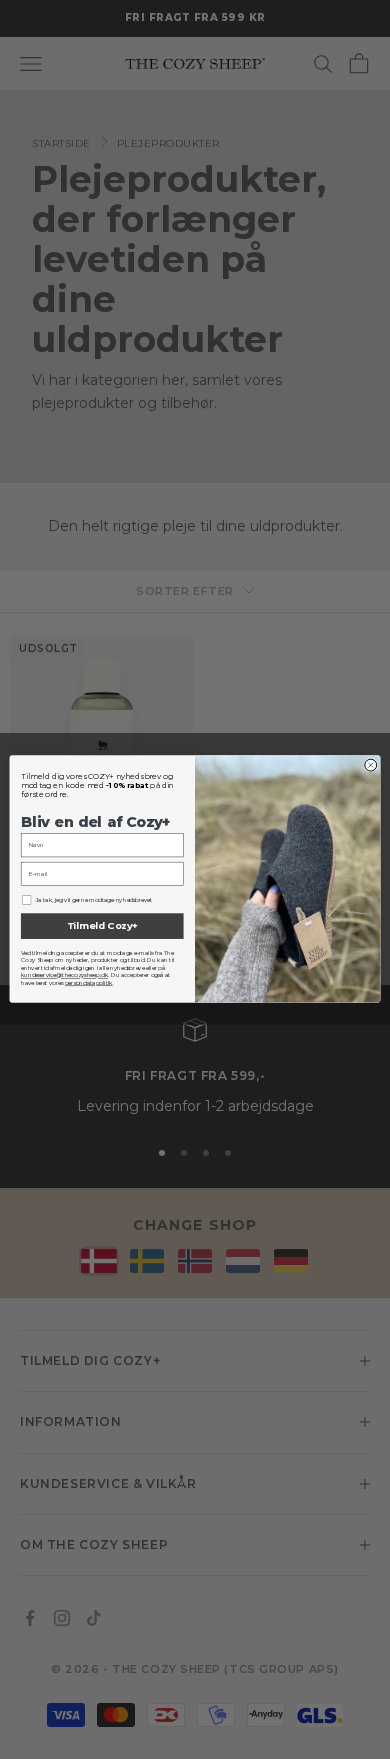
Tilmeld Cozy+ (102, 926)
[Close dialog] (371, 766)
